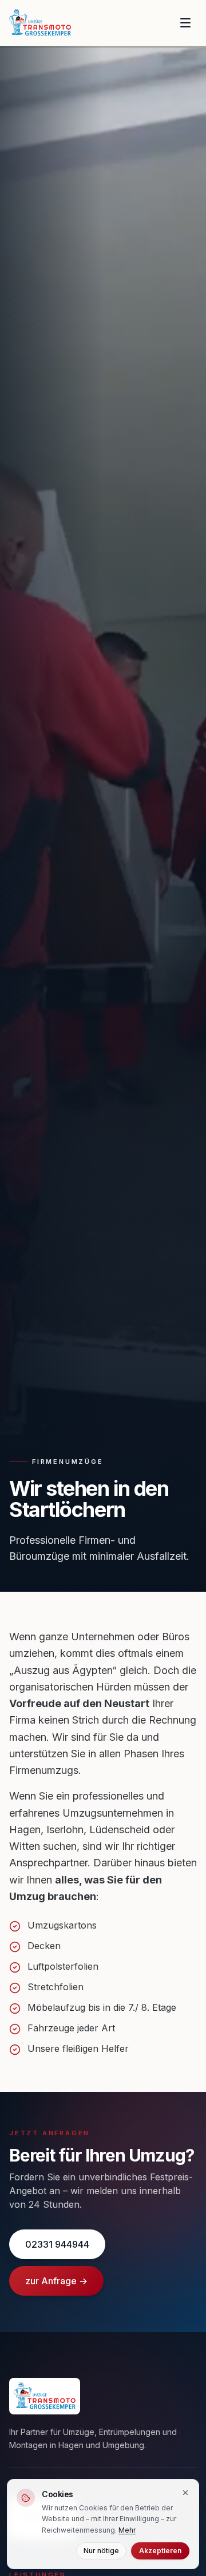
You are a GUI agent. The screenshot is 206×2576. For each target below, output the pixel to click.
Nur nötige (101, 2551)
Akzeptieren (160, 2551)
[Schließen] (185, 2493)
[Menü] (185, 23)
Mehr (127, 2530)
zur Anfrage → (56, 2281)
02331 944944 (57, 2244)
